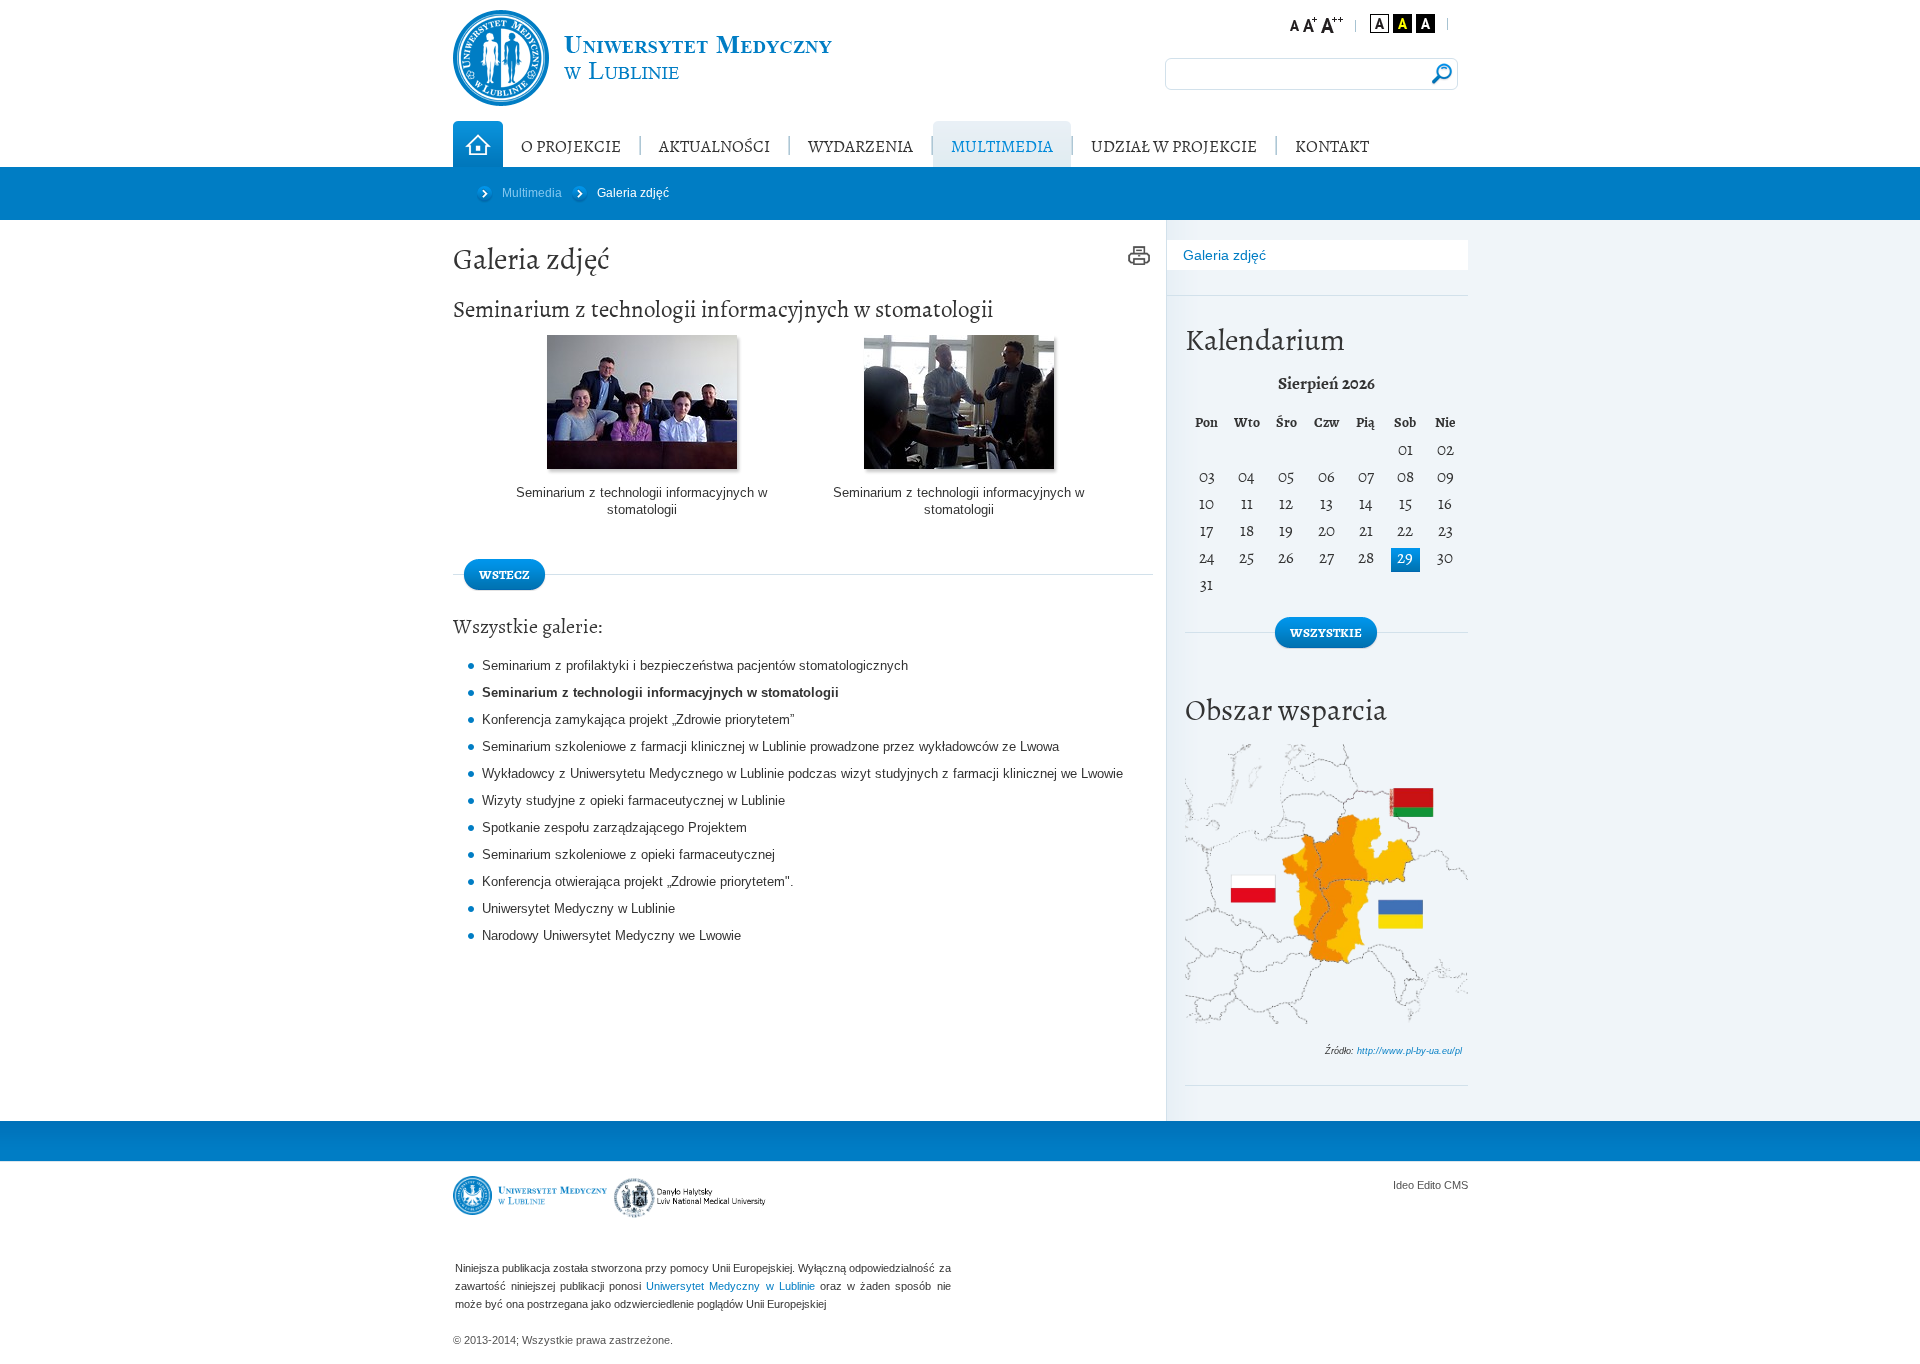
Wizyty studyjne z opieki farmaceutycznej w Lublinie (633, 800)
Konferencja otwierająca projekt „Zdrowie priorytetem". (638, 881)
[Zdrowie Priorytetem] (642, 58)
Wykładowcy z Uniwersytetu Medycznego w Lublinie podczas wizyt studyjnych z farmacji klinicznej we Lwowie (802, 773)
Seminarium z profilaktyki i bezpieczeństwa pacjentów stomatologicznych (695, 665)
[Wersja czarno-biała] (1425, 23)
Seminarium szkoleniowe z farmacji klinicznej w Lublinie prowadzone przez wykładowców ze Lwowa (770, 746)
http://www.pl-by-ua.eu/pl (1409, 1051)
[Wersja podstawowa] (1379, 23)
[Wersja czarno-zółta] (1402, 23)
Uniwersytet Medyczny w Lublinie (578, 908)
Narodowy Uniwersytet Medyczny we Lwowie (611, 935)
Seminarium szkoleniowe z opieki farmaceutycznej (628, 854)
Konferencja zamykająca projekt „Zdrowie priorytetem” (638, 719)
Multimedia (532, 193)
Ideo (1405, 1185)
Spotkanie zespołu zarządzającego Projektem (614, 827)
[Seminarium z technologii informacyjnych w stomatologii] (642, 402)
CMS (1456, 1185)
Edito (1429, 1185)
